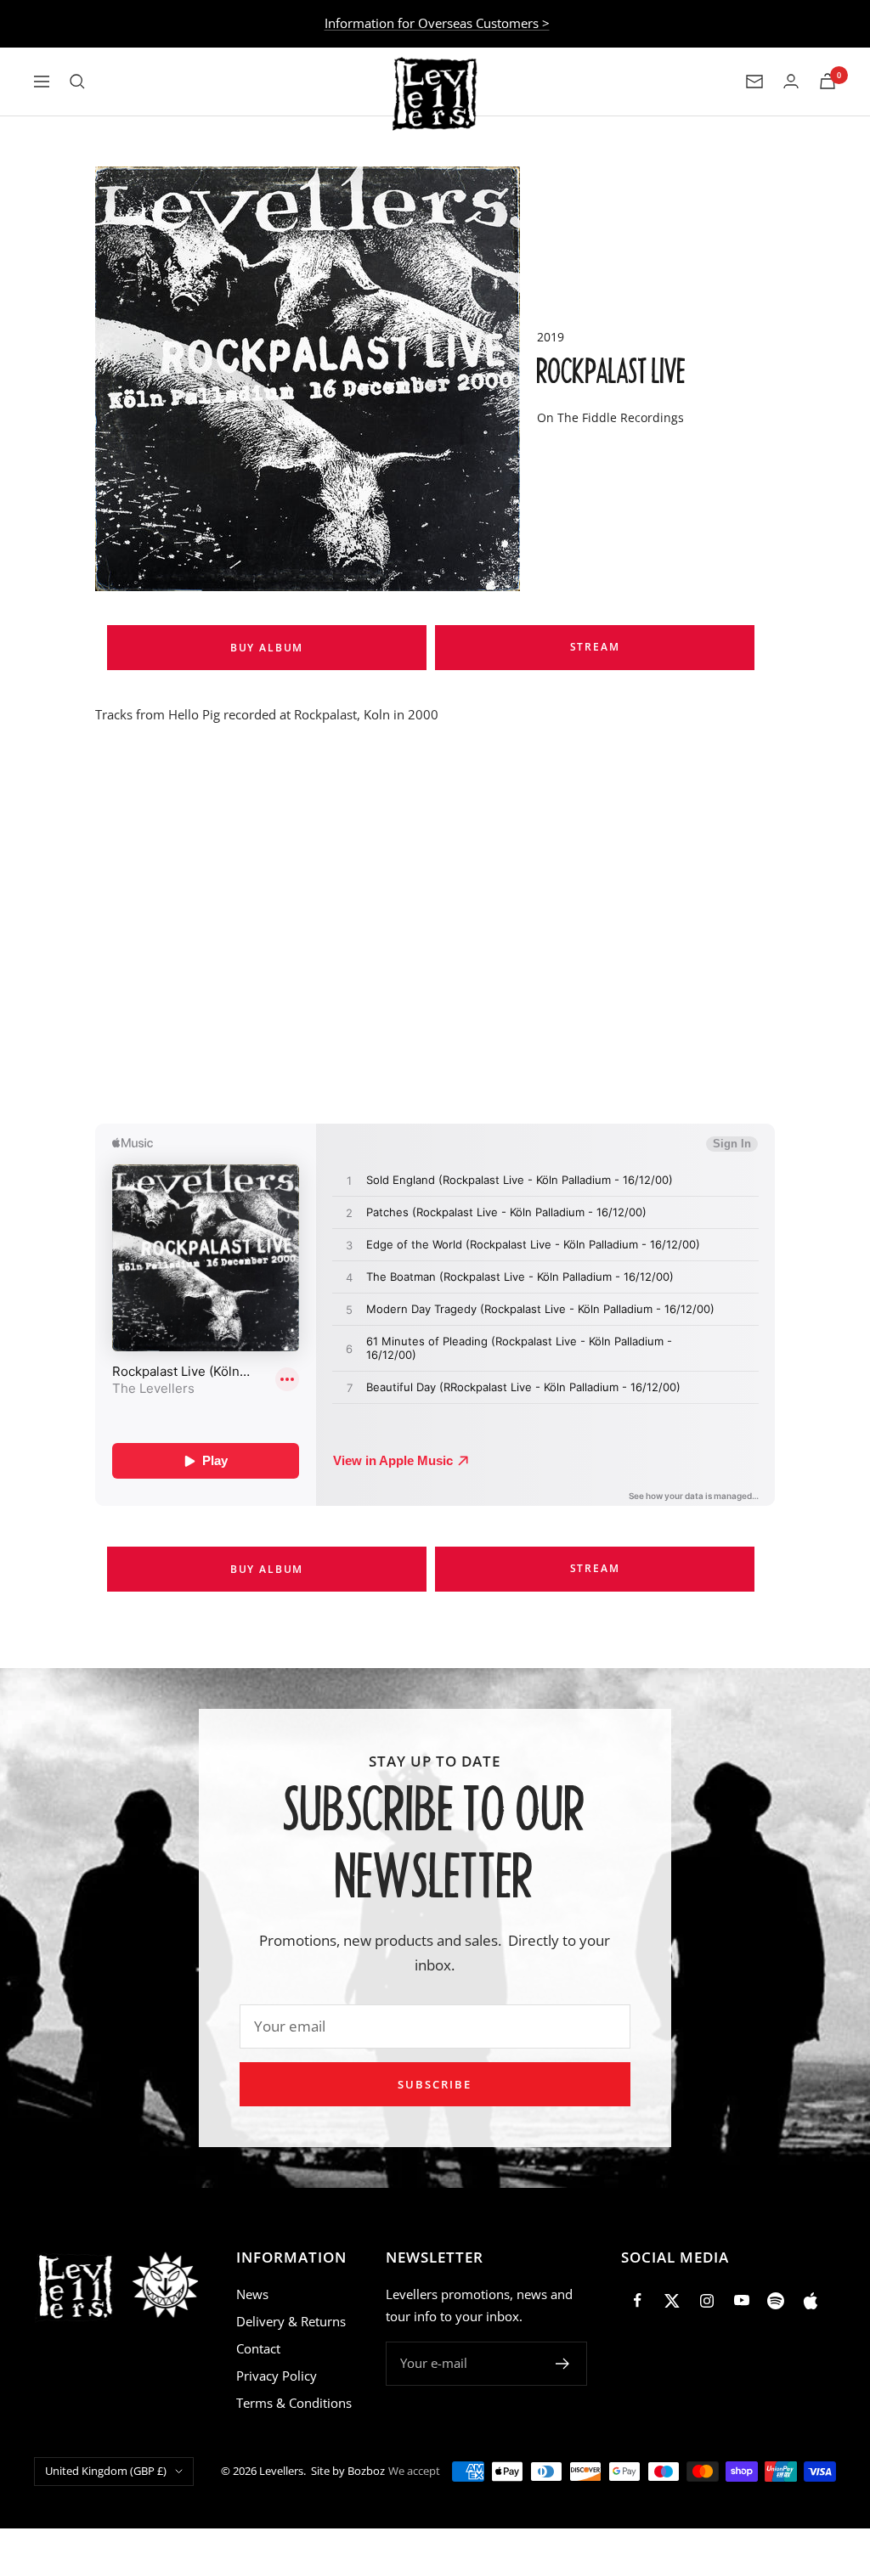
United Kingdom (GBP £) (106, 2471)
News (252, 2294)
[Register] (563, 2364)
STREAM (595, 647)
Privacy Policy (277, 2376)
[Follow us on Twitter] (672, 2300)
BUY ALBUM (267, 648)
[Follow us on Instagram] (707, 2300)
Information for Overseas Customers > (437, 23)
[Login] (791, 81)
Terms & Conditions (294, 2403)
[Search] (77, 82)
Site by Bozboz (348, 2471)
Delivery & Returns (291, 2321)
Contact (258, 2348)
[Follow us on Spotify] (776, 2300)
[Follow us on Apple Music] (810, 2300)
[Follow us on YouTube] (741, 2300)
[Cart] (828, 81)
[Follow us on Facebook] (638, 2300)
